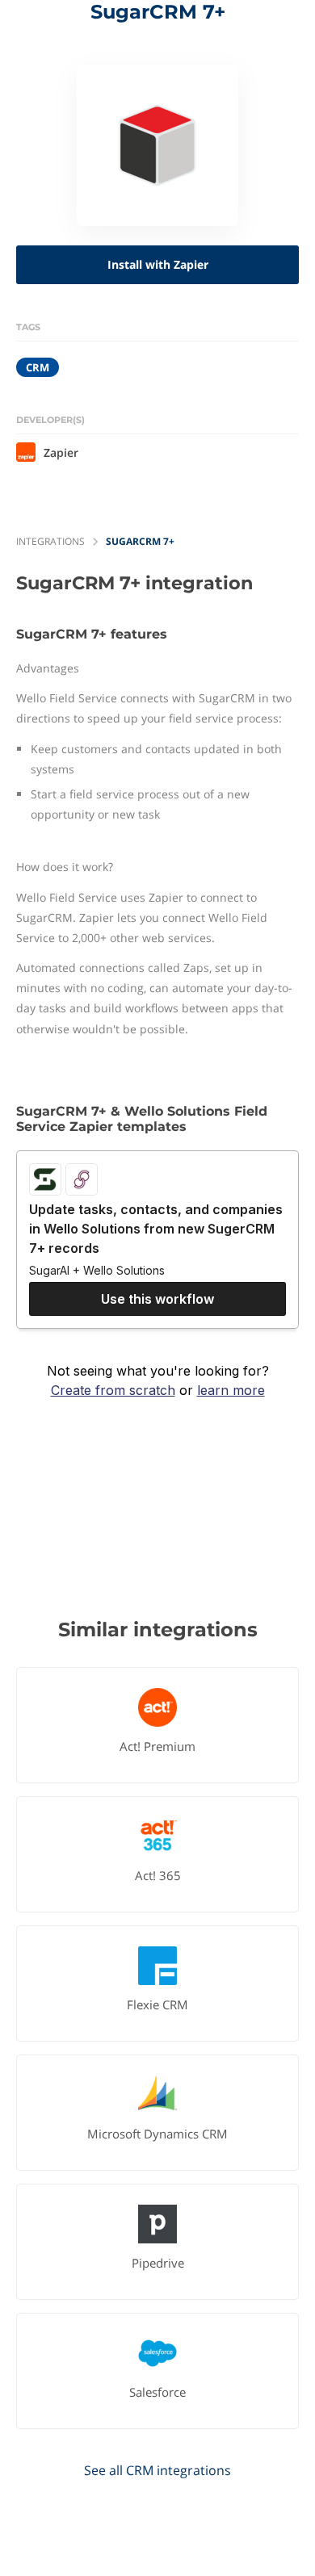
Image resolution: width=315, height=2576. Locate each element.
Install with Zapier (158, 264)
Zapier (61, 452)
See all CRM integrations (157, 2470)
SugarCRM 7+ (140, 541)
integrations (50, 541)
